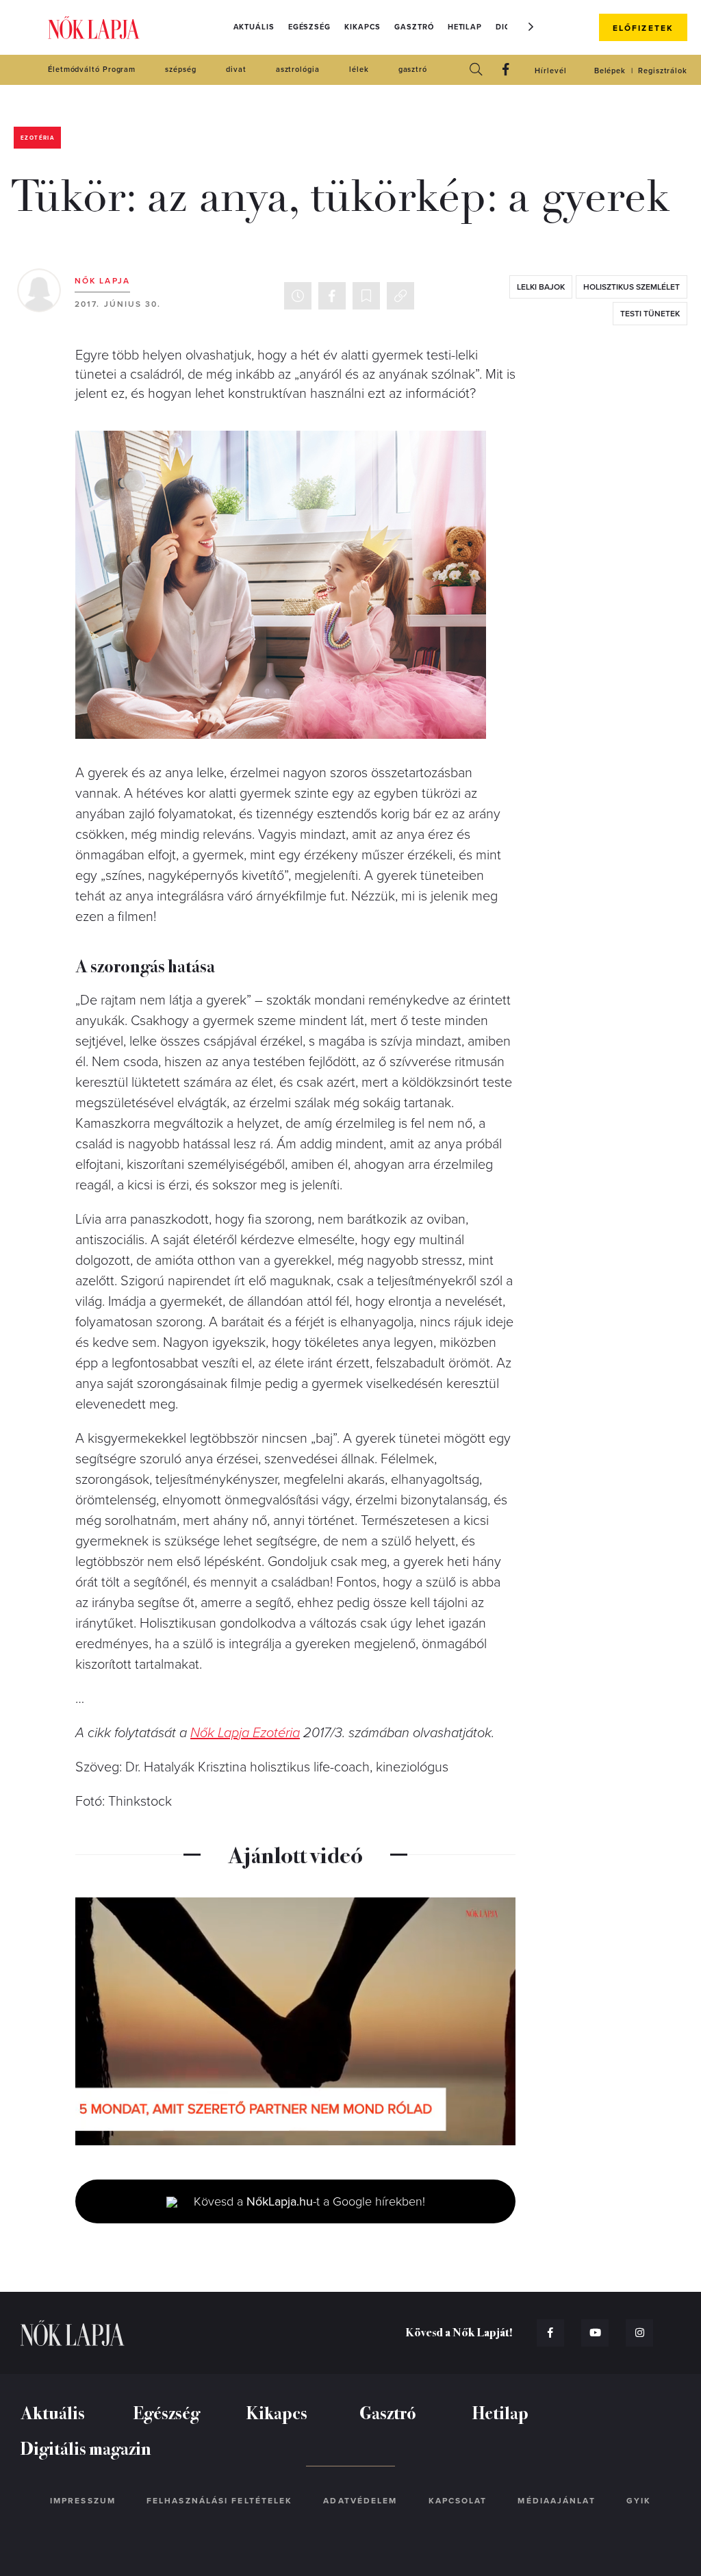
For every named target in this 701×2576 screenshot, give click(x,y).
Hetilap (465, 27)
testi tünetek (650, 314)
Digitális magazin (86, 2448)
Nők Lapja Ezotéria (245, 1733)
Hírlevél (550, 71)
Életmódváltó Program (92, 70)
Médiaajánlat (556, 2501)
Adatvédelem (360, 2501)
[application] (295, 2021)
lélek (359, 70)
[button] (531, 27)
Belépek (610, 71)
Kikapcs (362, 27)
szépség (180, 70)
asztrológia (298, 70)
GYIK (639, 2501)
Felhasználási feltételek (219, 2501)
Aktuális (254, 27)
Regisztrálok (663, 71)
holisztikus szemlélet (632, 287)
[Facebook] (506, 70)
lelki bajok (541, 287)
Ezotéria (37, 138)
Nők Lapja (94, 28)
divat (236, 70)
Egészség (309, 27)
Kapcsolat (458, 2501)
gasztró (413, 70)
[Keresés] (476, 70)
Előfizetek (643, 28)
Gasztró (414, 27)
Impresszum (83, 2501)
